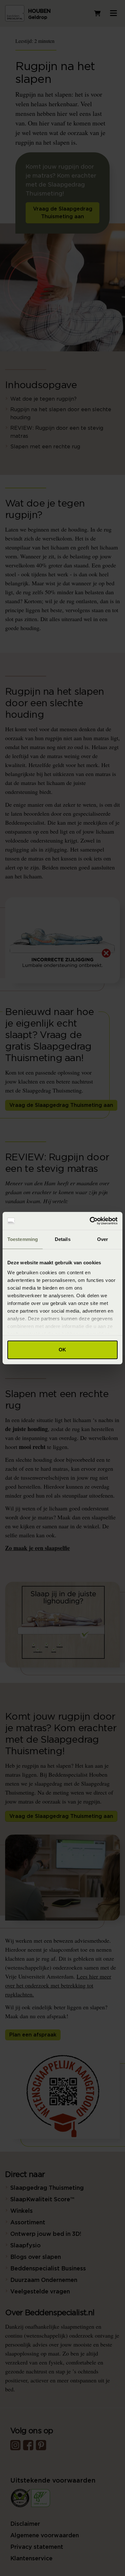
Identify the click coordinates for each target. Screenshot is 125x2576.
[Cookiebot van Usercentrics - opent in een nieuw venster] (90, 1221)
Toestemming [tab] (23, 1239)
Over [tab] (103, 1239)
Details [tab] (63, 1239)
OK (62, 1350)
